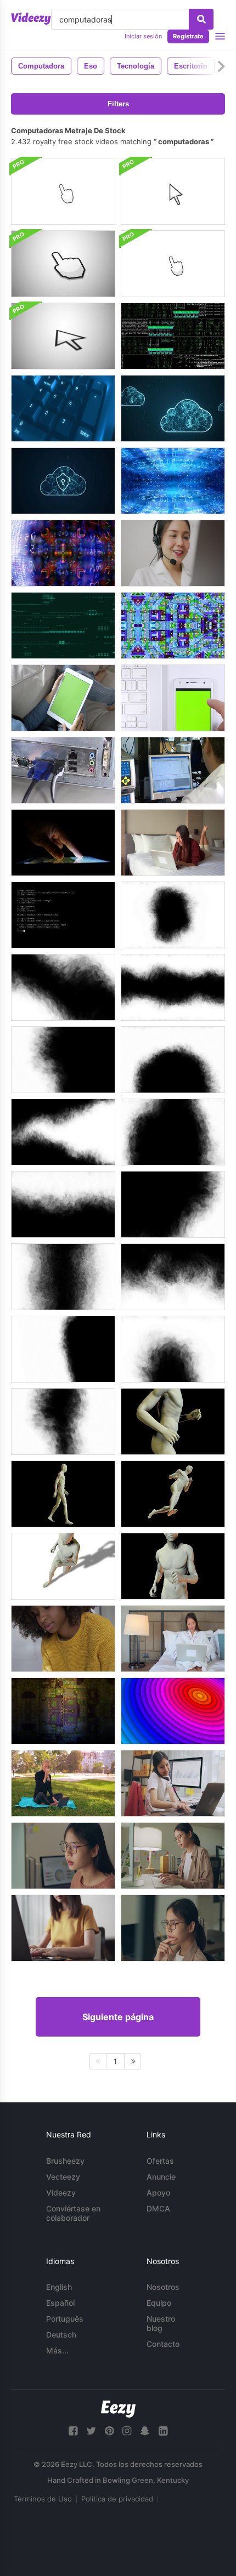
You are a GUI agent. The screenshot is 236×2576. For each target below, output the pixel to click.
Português (65, 2319)
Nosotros (163, 2287)
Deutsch (61, 2335)
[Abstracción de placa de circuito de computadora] (173, 625)
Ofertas (160, 2161)
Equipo (159, 2303)
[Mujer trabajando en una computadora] (173, 1928)
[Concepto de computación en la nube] (173, 408)
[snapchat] (145, 2431)
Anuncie (161, 2177)
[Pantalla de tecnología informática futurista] (63, 553)
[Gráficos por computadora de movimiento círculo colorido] (173, 1711)
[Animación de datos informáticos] (63, 625)
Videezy (61, 2193)
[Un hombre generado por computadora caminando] (63, 1494)
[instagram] (127, 2431)
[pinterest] (109, 2431)
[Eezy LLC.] (118, 2409)
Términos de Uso (43, 2499)
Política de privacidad (117, 2499)
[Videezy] (31, 19)
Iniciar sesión (143, 36)
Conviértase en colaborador (73, 2213)
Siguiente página (118, 2017)
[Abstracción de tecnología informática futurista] (173, 481)
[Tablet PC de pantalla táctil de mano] (63, 843)
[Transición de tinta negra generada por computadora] (173, 915)
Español (60, 2303)
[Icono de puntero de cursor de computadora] (63, 191)
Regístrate (188, 36)
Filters (118, 104)
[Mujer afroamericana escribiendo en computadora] (63, 1639)
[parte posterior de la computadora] (63, 770)
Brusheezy (65, 2161)
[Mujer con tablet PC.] (63, 698)
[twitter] (91, 2431)
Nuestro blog (161, 2323)
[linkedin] (163, 2431)
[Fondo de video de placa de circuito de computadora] (63, 1711)
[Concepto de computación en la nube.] (63, 481)
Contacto (163, 2344)
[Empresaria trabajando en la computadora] (173, 1783)
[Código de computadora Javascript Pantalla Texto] (63, 915)
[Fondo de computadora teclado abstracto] (63, 408)
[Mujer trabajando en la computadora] (63, 1856)
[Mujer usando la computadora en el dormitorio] (173, 1639)
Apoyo (158, 2193)
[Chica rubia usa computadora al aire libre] (63, 1783)
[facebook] (73, 2431)
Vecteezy (63, 2177)
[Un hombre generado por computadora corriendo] (173, 1421)
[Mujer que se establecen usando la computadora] (173, 843)
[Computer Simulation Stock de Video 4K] (173, 336)
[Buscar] (201, 19)
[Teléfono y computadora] (173, 698)
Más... (57, 2350)
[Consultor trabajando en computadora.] (173, 553)
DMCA (158, 2208)
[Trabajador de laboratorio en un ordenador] (173, 770)
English (59, 2287)
